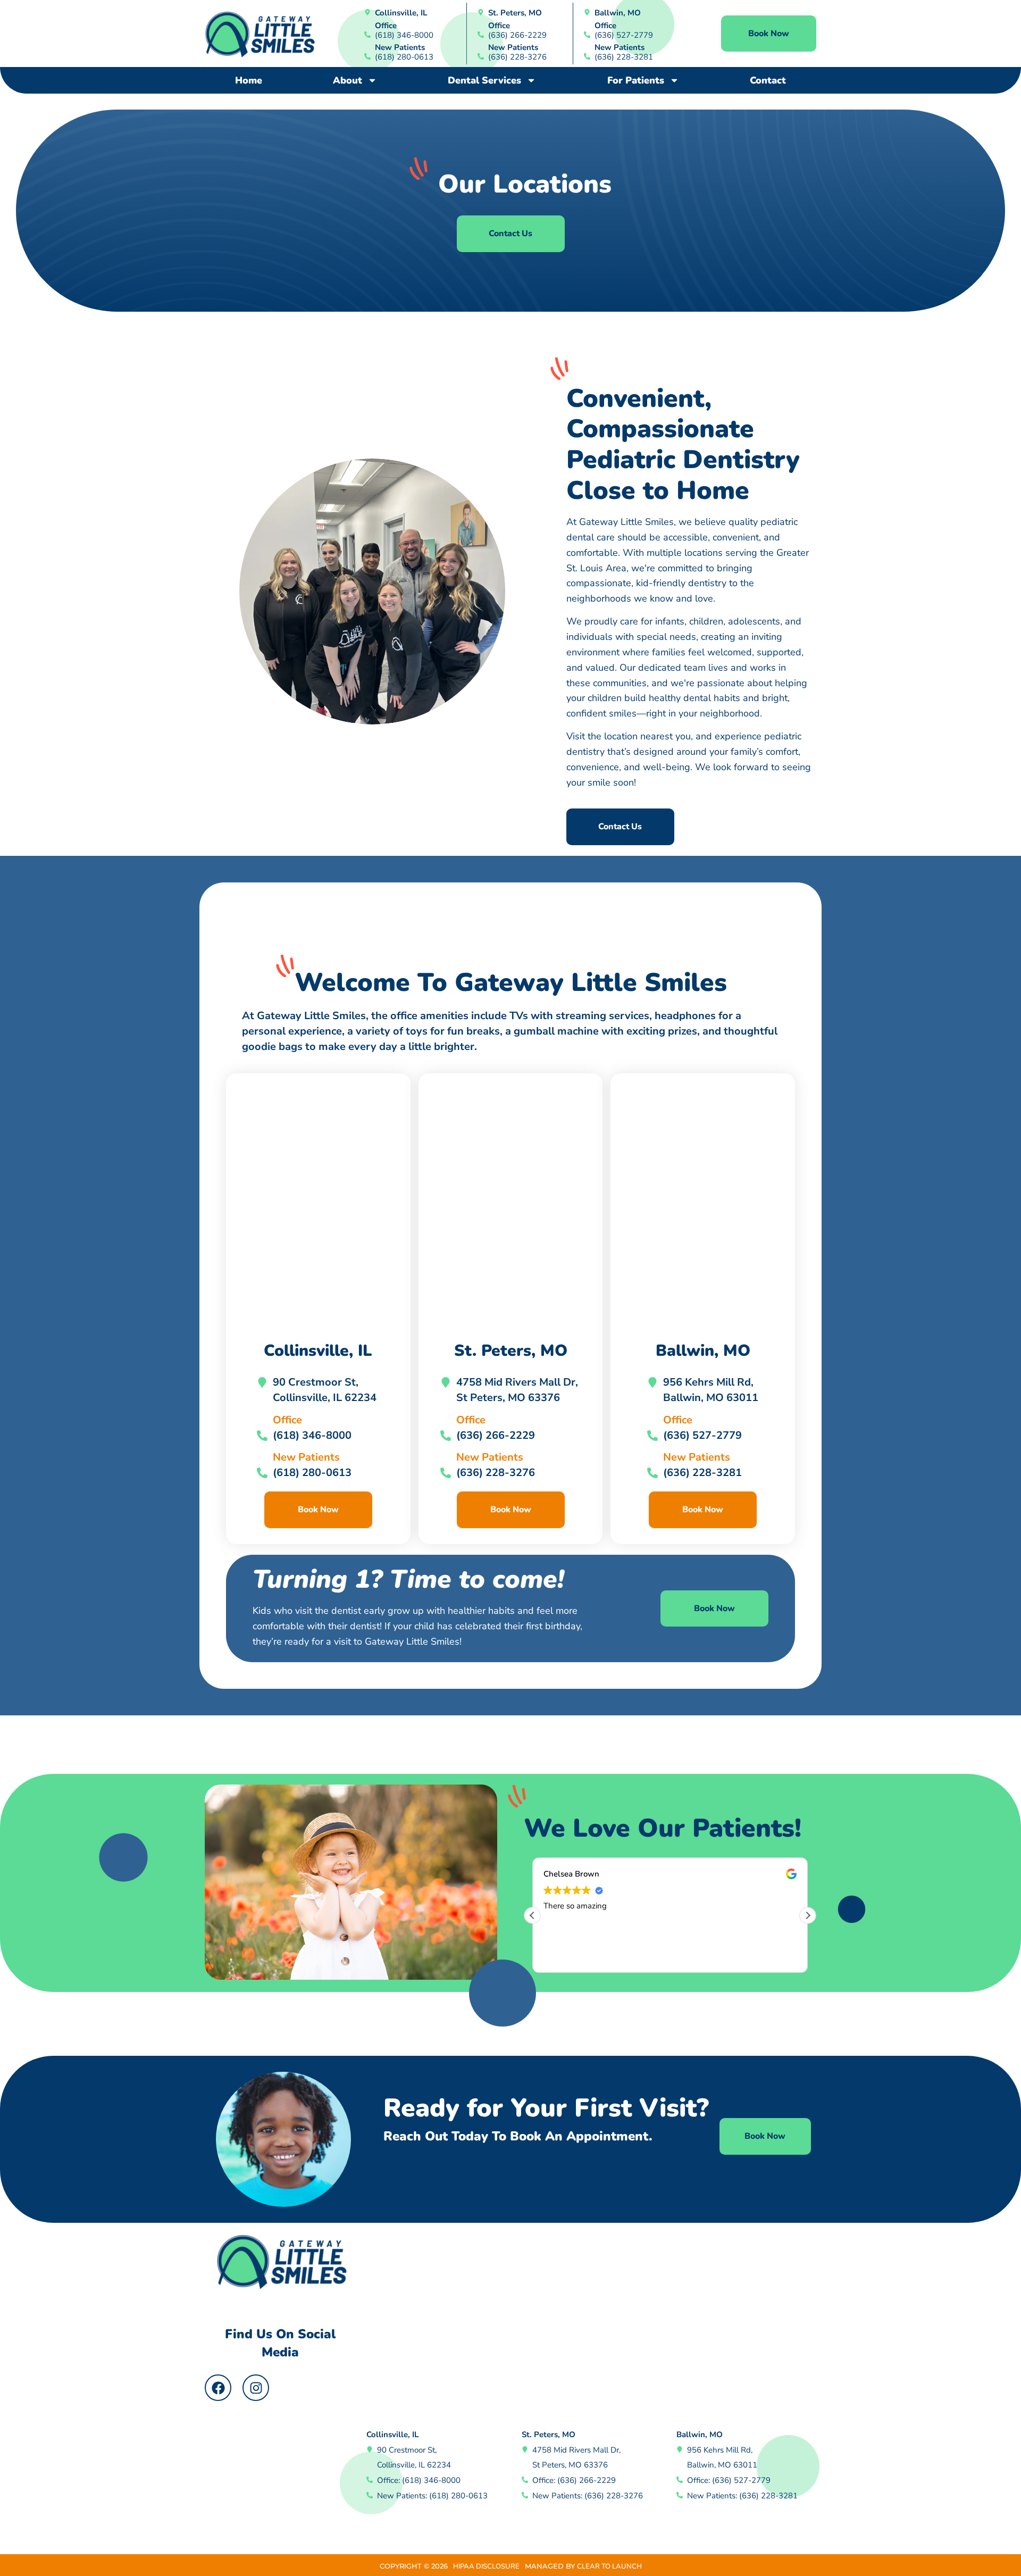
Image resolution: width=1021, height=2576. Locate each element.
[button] (808, 1915)
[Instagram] (256, 2388)
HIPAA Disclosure (486, 2566)
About (348, 80)
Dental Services (484, 80)
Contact (768, 80)
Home (249, 80)
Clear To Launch (609, 2566)
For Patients (636, 80)
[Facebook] (218, 2388)
